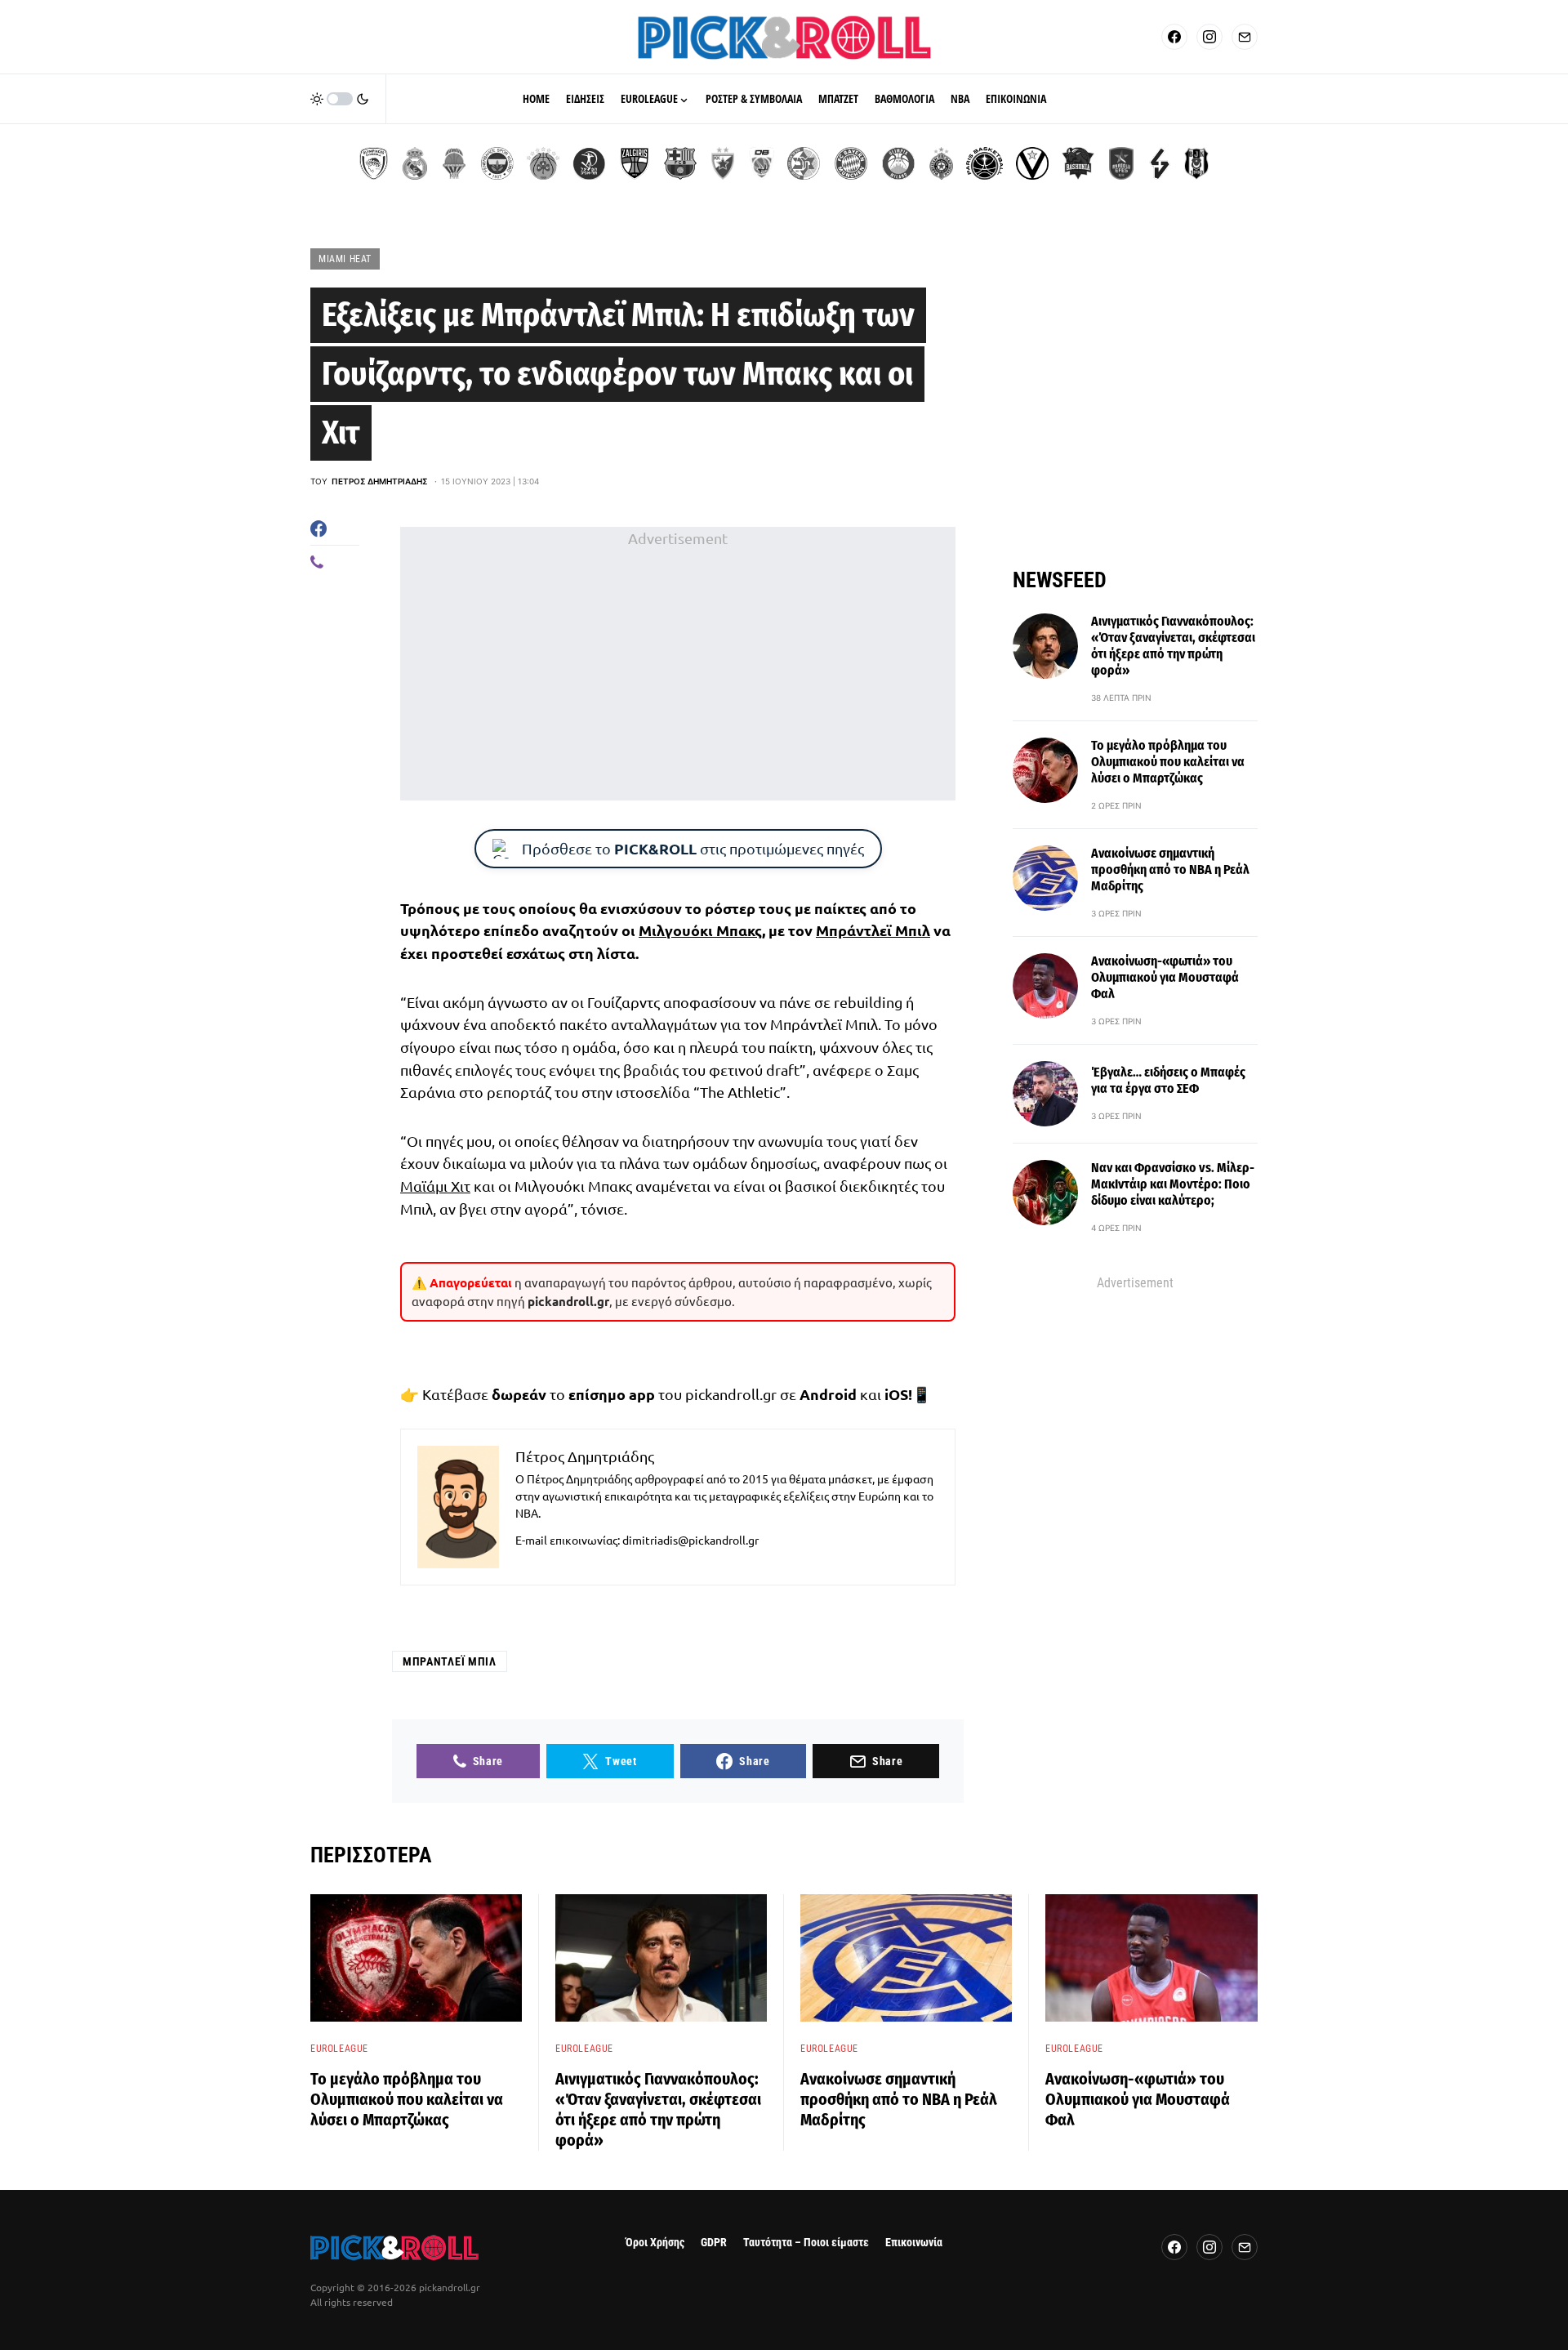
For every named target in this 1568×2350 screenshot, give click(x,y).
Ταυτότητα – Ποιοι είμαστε (806, 2243)
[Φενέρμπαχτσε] (497, 163)
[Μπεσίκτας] (1196, 163)
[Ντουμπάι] (762, 163)
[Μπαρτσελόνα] (680, 163)
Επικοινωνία (914, 2243)
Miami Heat (345, 259)
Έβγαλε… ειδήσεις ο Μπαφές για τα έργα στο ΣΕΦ (1168, 1080)
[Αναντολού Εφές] (1121, 163)
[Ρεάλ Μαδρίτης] (415, 163)
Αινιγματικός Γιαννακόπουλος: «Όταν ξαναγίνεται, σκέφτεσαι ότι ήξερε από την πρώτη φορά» (1173, 646)
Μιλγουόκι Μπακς (700, 930)
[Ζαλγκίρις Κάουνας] (635, 163)
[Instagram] (1209, 37)
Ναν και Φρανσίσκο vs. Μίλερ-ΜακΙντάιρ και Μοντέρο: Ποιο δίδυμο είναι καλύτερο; (1173, 1184)
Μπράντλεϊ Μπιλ (873, 930)
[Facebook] (1174, 37)
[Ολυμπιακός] (374, 163)
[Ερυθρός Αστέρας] (723, 163)
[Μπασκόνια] (1078, 163)
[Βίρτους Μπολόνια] (1032, 163)
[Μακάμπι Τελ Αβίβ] (804, 163)
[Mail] (1245, 37)
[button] (340, 99)
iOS (896, 1394)
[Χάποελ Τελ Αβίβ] (589, 163)
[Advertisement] (678, 664)
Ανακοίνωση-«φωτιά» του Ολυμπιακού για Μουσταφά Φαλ (1165, 977)
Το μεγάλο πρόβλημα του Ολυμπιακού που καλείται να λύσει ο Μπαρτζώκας (1168, 762)
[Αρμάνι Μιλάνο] (898, 163)
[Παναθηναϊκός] (543, 163)
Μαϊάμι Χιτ (435, 1186)
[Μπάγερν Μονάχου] (851, 163)
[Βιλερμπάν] (1160, 163)
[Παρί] (984, 163)
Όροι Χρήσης (655, 2243)
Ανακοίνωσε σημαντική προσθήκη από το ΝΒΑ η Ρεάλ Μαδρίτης (1170, 870)
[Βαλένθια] (454, 163)
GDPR (714, 2243)
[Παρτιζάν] (941, 163)
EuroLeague (339, 2049)
